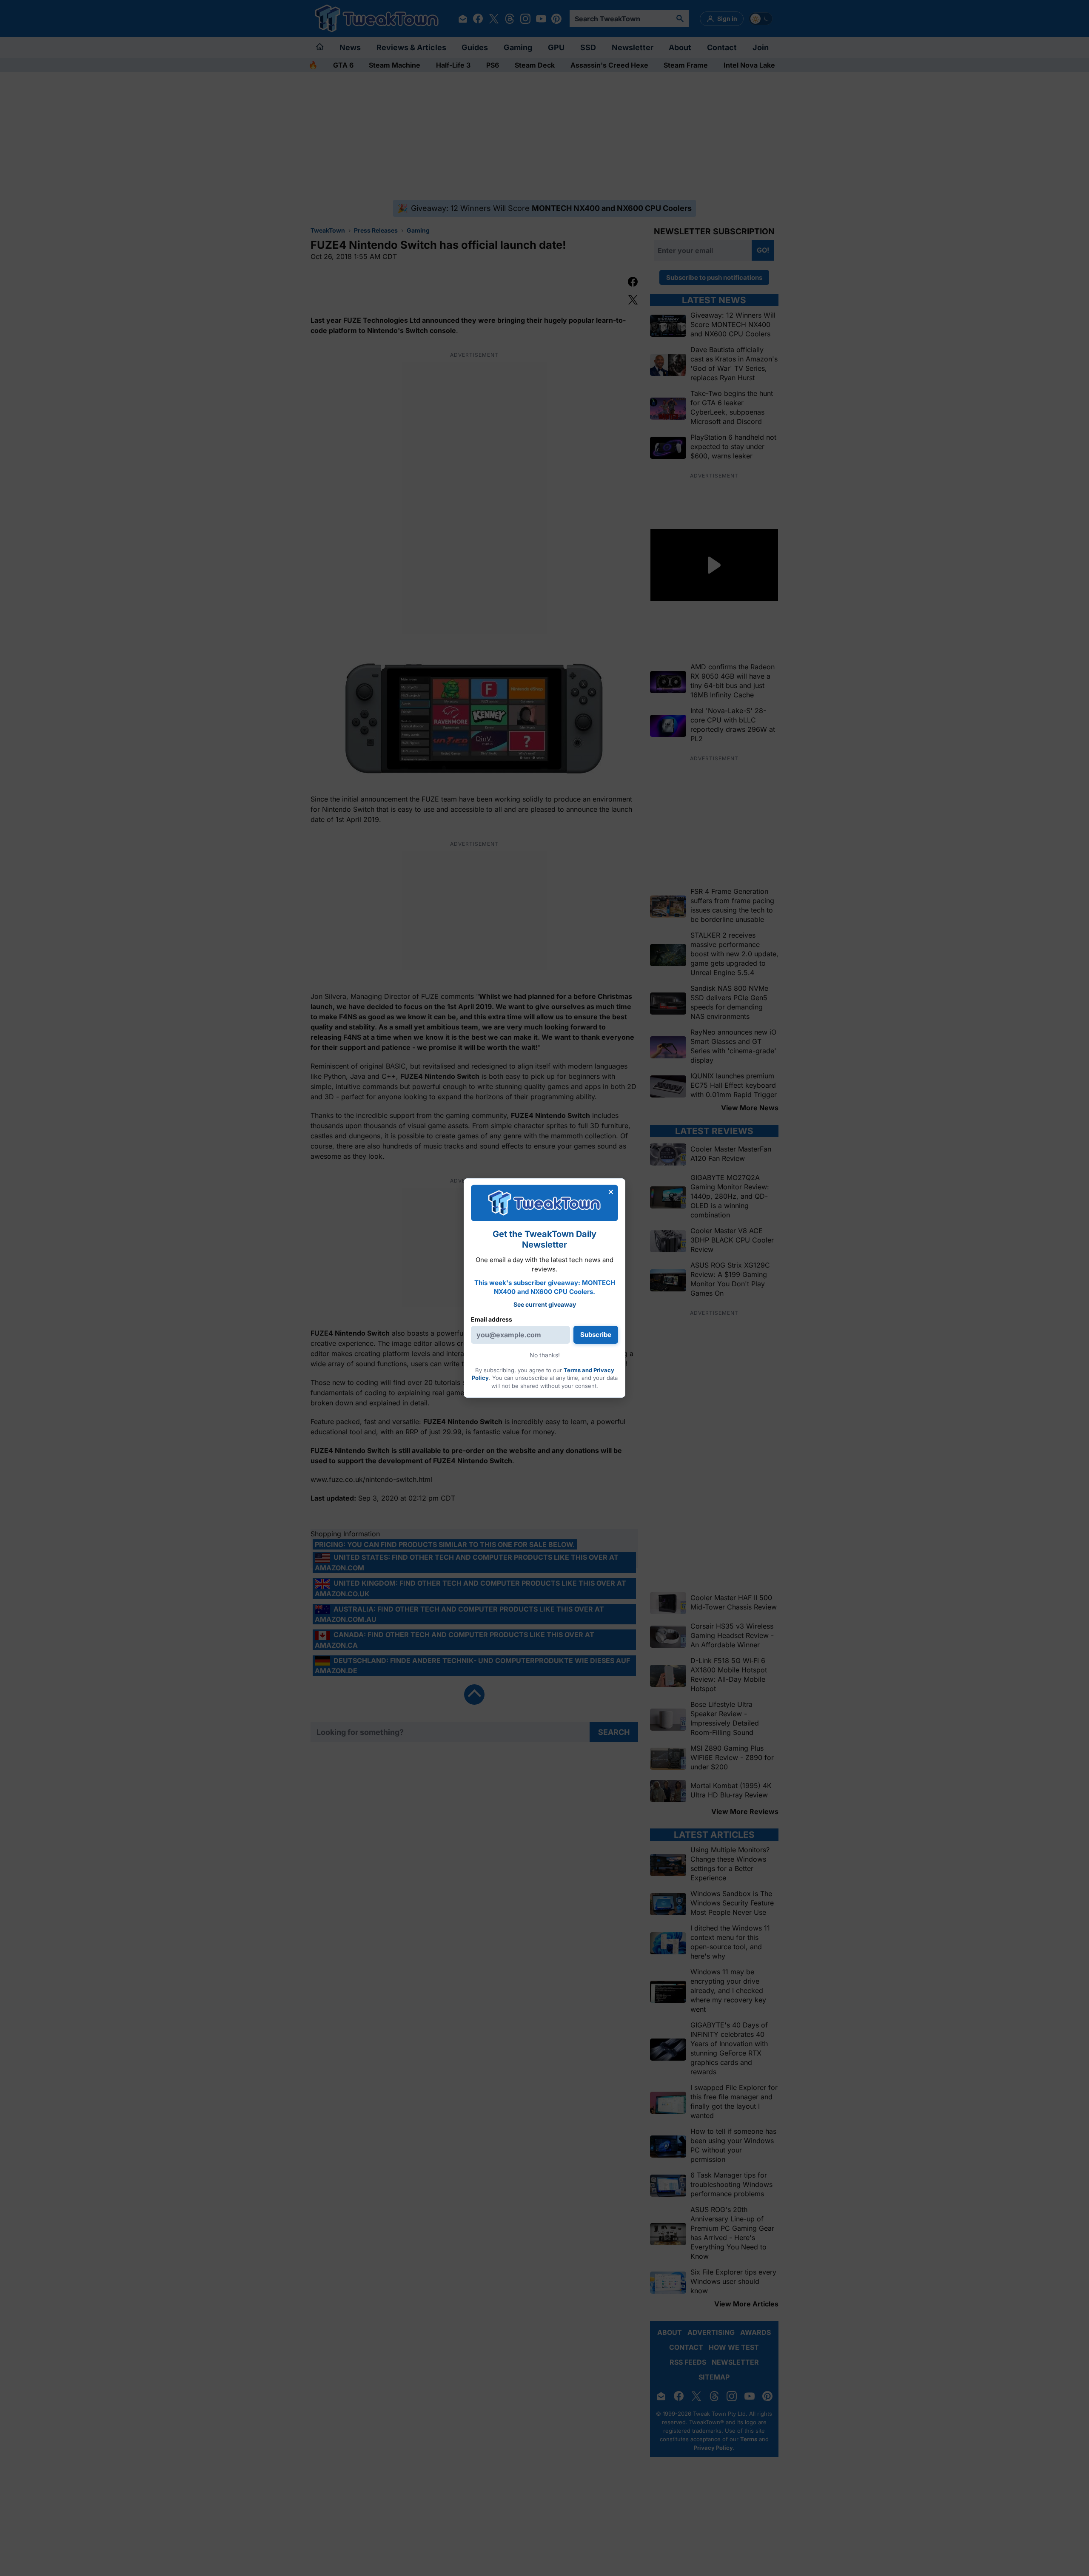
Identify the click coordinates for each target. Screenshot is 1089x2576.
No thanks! (545, 1355)
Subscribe (596, 1335)
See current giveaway (545, 1304)
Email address (492, 1319)
